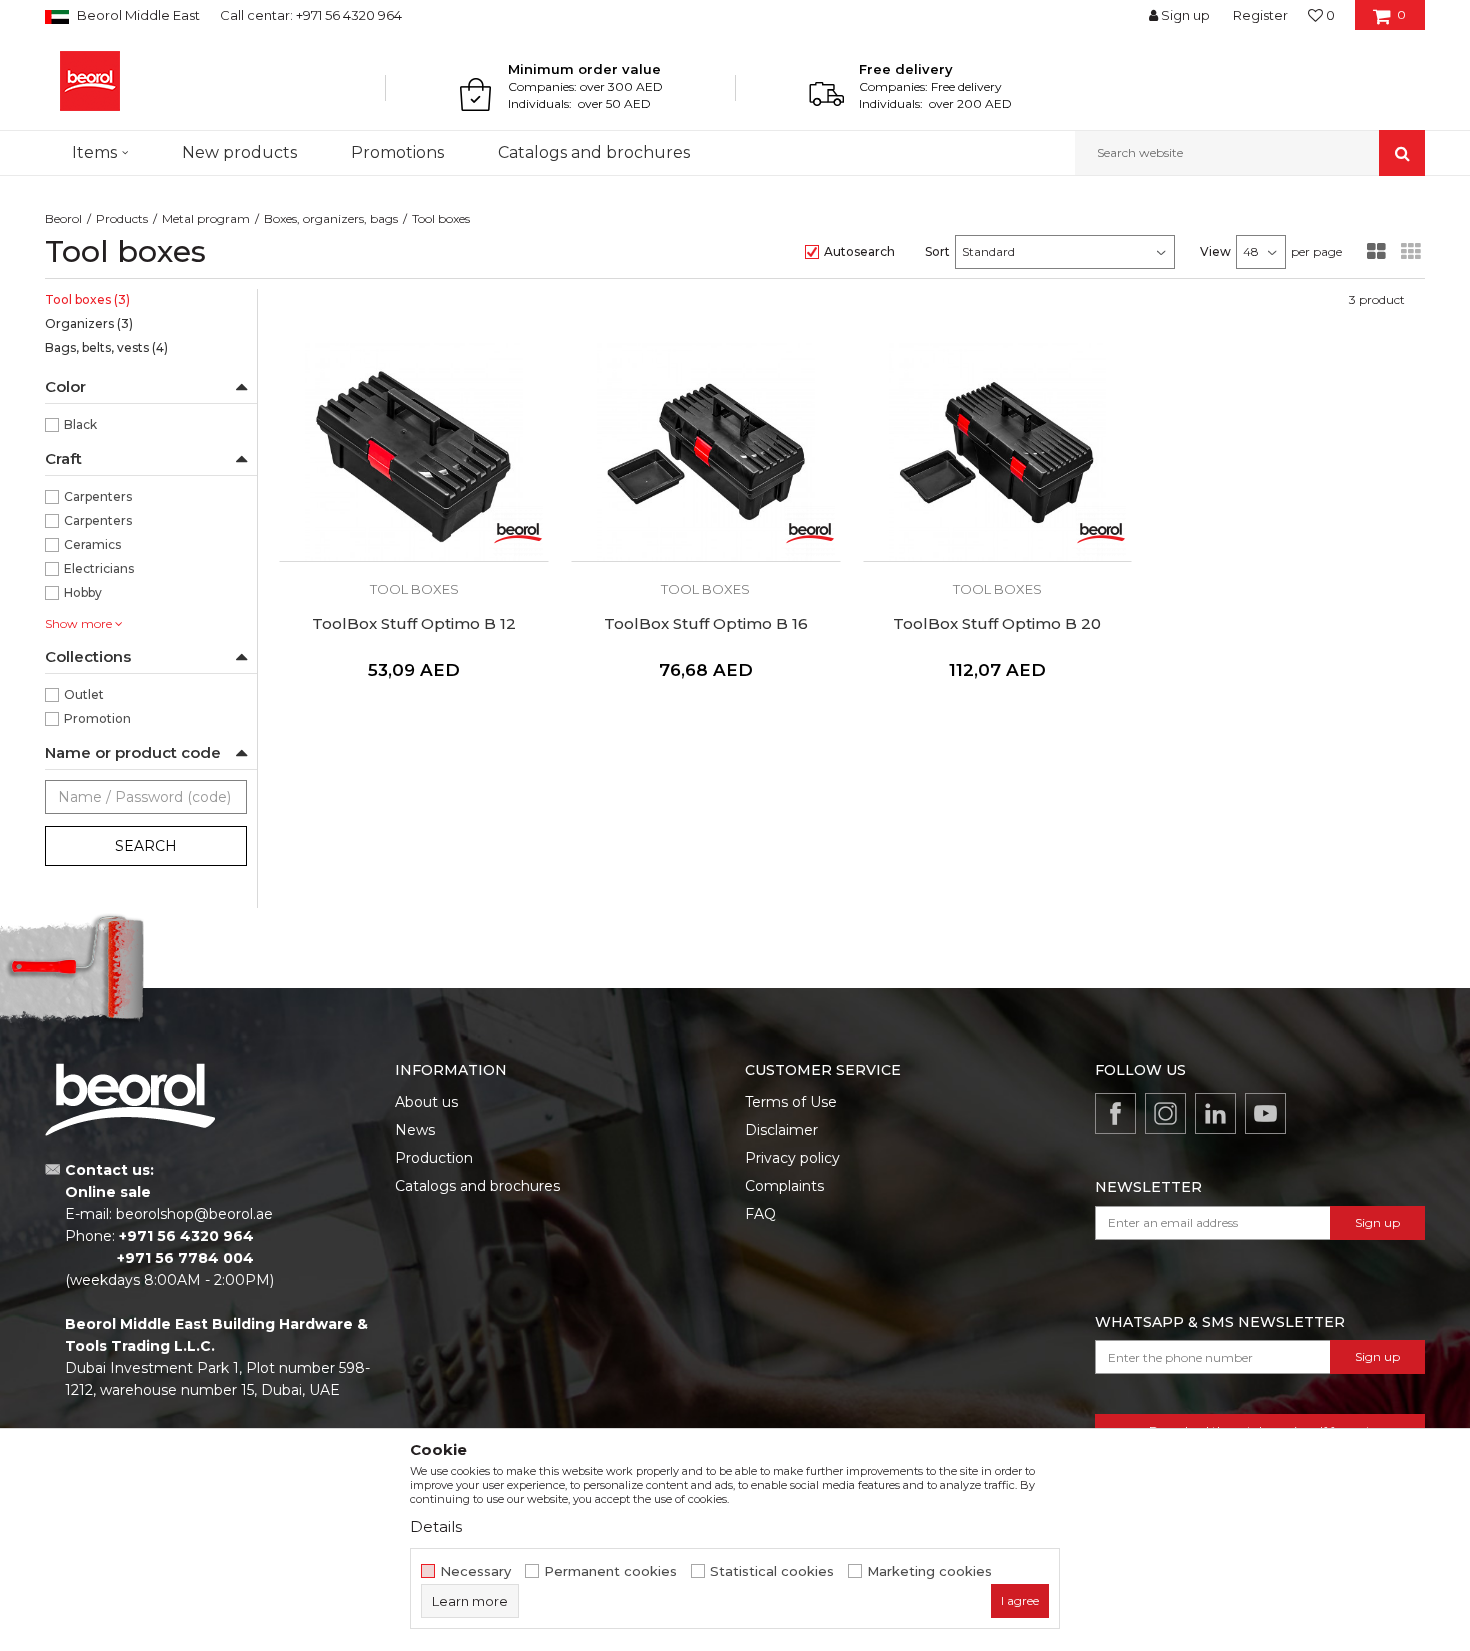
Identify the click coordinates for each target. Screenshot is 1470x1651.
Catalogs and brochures (477, 1186)
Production (434, 1158)
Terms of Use (791, 1102)
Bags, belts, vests (106, 347)
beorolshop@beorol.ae (194, 1214)
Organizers (89, 323)
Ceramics (92, 544)
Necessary (475, 1571)
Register (1260, 15)
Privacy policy (792, 1158)
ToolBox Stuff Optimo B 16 (706, 624)
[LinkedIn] (1215, 1113)
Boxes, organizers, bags (331, 218)
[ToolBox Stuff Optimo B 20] (998, 452)
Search (146, 846)
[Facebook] (1115, 1113)
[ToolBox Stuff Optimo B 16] (706, 452)
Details (436, 1526)
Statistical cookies (772, 1571)
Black (80, 424)
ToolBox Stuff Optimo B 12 (414, 624)
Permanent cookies (610, 1571)
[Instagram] (1165, 1113)
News (415, 1130)
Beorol (63, 218)
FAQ (760, 1214)
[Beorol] (90, 81)
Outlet (84, 694)
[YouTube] (1265, 1113)
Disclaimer (781, 1130)
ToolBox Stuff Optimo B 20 (997, 624)
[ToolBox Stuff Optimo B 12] (414, 452)
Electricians (99, 568)
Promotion (97, 718)
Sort (937, 251)
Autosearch (859, 251)
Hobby (83, 592)
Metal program (206, 218)
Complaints (784, 1186)
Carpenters (98, 496)
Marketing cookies (929, 1571)
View (1215, 251)
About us (426, 1102)
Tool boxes (87, 299)
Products (122, 218)
